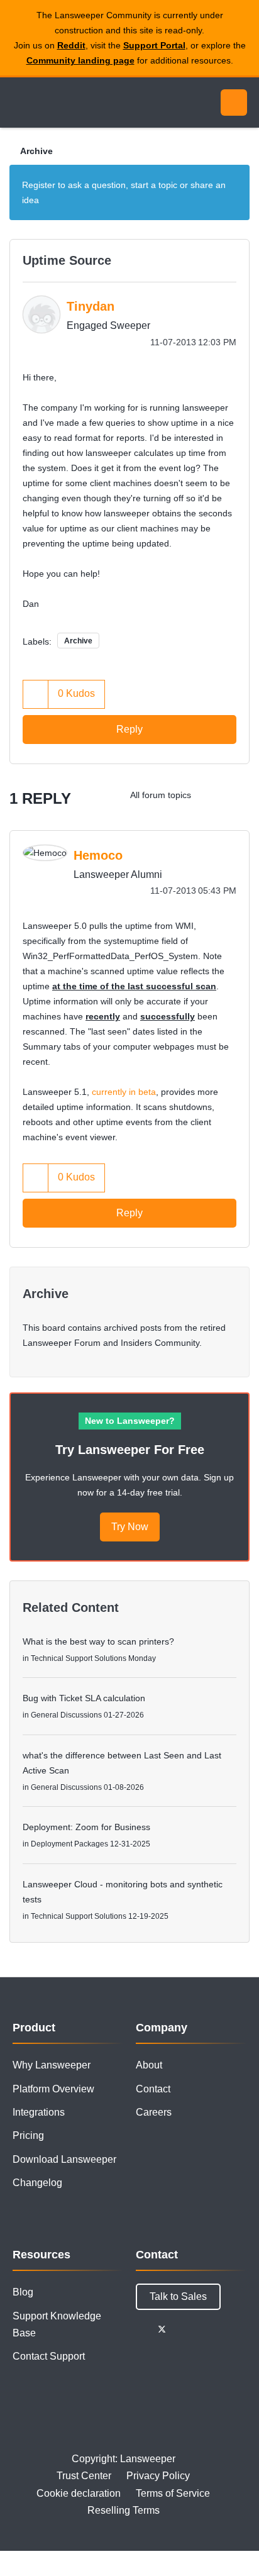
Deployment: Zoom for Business (86, 1827)
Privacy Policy (158, 2476)
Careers (154, 2112)
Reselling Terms (124, 2510)
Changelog (37, 2183)
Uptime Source (67, 260)
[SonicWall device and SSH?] (212, 795)
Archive (36, 151)
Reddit (71, 45)
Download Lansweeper (64, 2159)
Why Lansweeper (52, 2065)
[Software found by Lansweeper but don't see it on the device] (237, 795)
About (149, 2065)
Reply (129, 729)
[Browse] (19, 103)
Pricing (28, 2135)
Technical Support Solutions (79, 1658)
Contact (153, 2089)
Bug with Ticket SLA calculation (84, 1698)
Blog (23, 2292)
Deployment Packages (69, 1844)
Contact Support (49, 2356)
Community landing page (80, 60)
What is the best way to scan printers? (98, 1641)
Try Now (130, 1527)
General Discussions (66, 1715)
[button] (36, 694)
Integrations (39, 2112)
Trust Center (84, 2476)
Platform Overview (53, 2089)
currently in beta (124, 1092)
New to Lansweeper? (130, 1421)
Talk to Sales (178, 2296)
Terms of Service (173, 2493)
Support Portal (154, 45)
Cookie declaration (79, 2493)
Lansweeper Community (69, 103)
